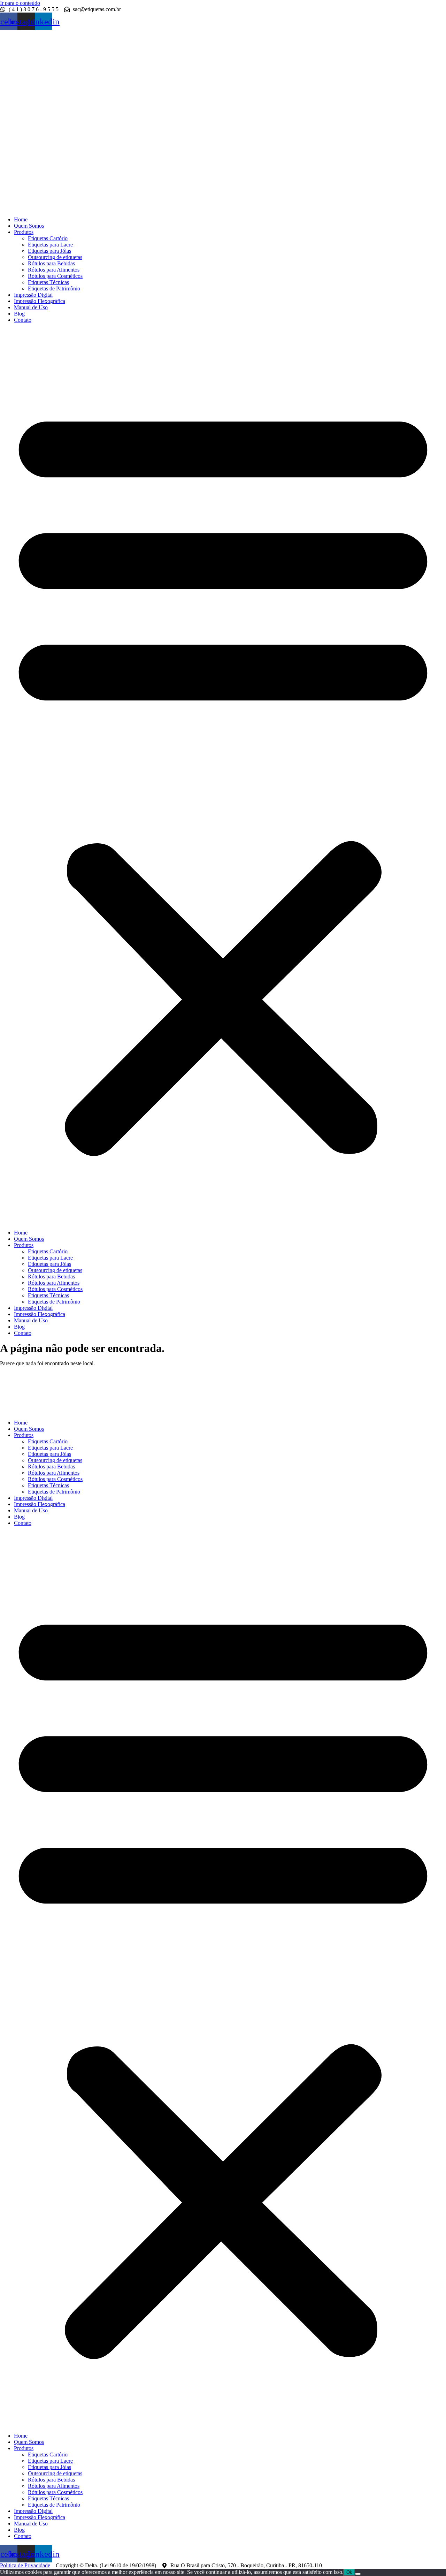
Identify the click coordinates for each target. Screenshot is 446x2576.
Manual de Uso (31, 307)
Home (21, 219)
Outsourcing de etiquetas (55, 257)
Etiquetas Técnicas (48, 282)
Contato (23, 320)
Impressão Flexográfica (40, 301)
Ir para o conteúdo (20, 3)
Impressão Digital (33, 295)
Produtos (24, 232)
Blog (19, 314)
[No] (358, 2574)
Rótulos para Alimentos (54, 270)
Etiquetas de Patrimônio (54, 288)
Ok (349, 2572)
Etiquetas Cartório (48, 238)
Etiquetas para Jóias (49, 251)
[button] (223, 776)
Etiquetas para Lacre (50, 245)
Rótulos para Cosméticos (55, 276)
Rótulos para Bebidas (51, 263)
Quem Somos (29, 226)
